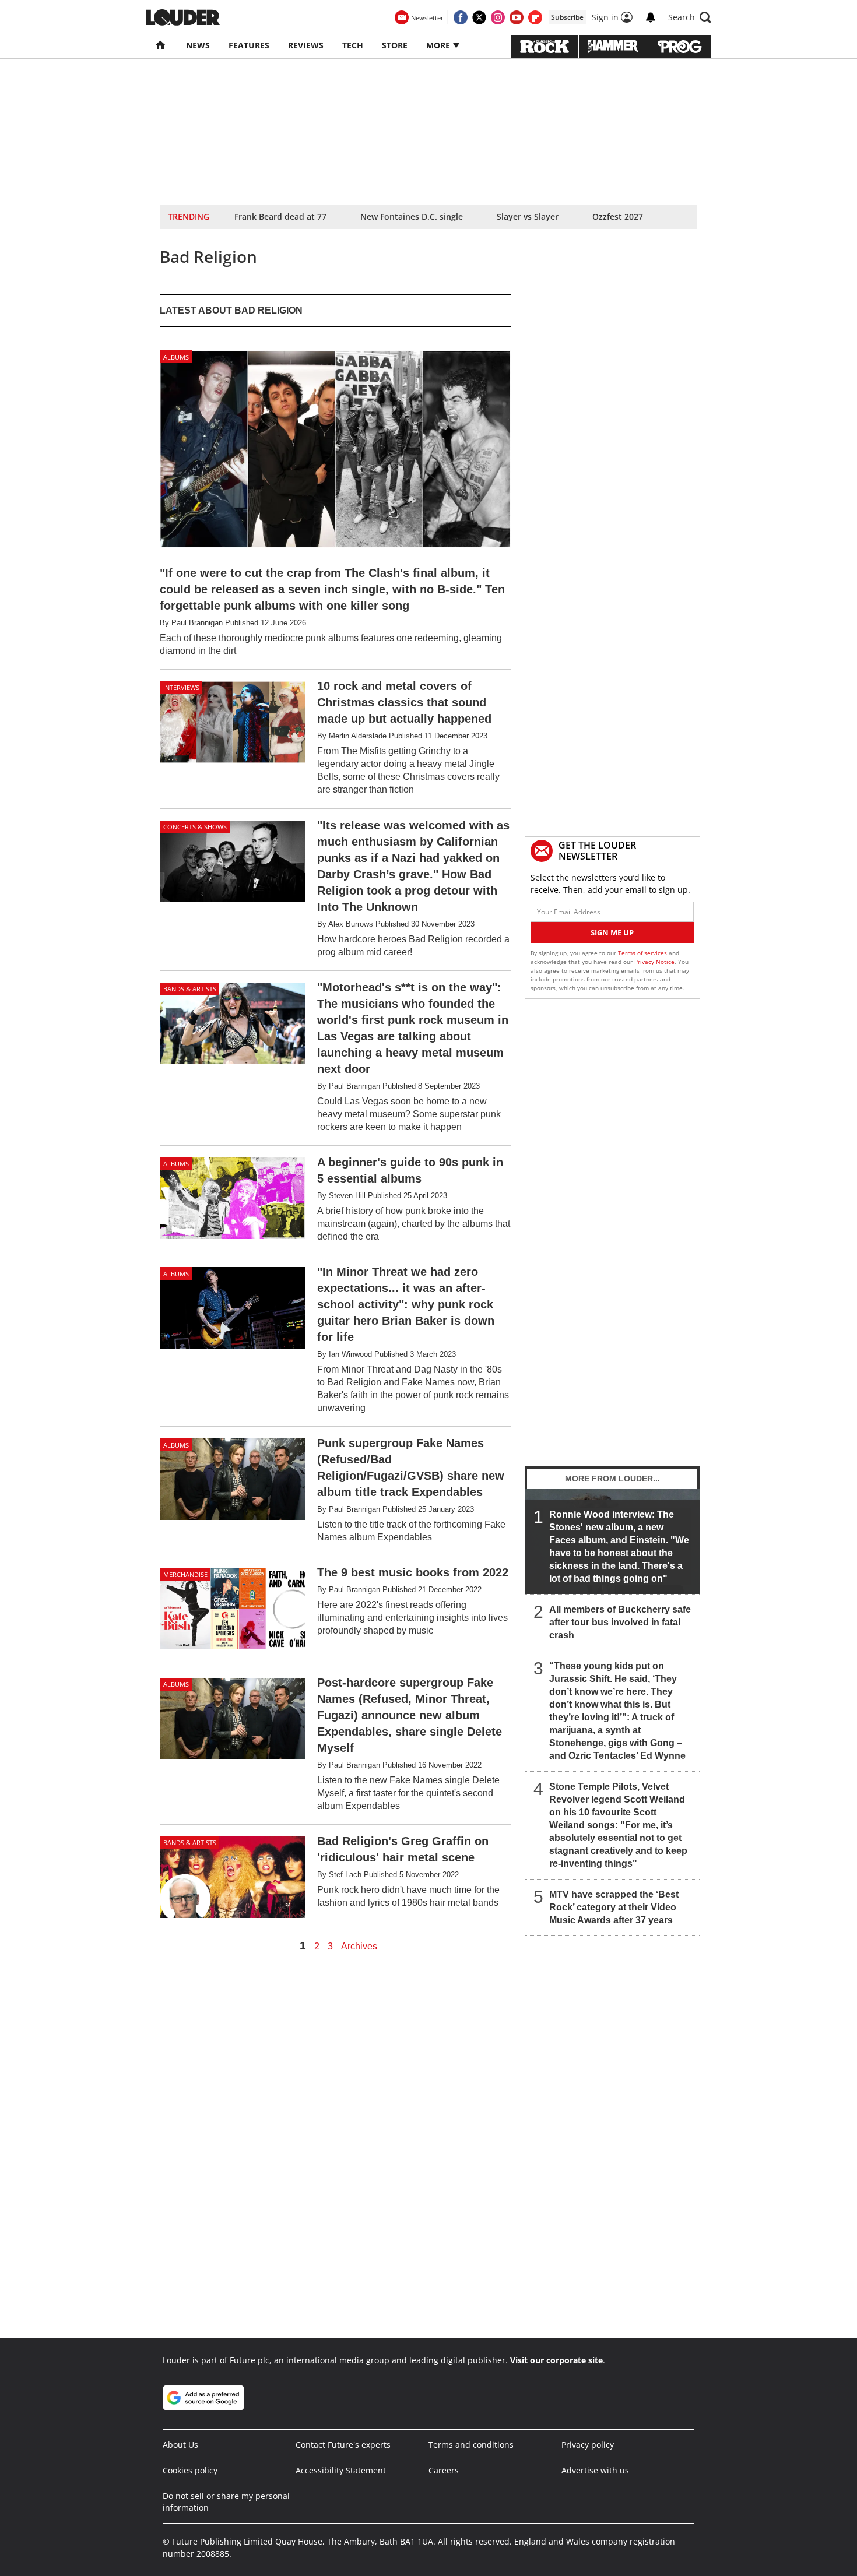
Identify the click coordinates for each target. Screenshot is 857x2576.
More (439, 45)
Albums (176, 357)
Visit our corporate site (556, 2360)
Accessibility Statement (341, 2470)
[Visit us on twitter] (479, 17)
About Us (180, 2445)
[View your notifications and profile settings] (651, 17)
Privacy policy (588, 2445)
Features (249, 45)
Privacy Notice (654, 962)
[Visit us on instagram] (498, 17)
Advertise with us (595, 2470)
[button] (690, 17)
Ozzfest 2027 (618, 217)
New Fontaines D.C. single (412, 217)
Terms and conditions (471, 2445)
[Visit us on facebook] (461, 17)
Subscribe (567, 17)
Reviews (306, 45)
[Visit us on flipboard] (535, 17)
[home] (161, 45)
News (198, 45)
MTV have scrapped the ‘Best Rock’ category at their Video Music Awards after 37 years (614, 1907)
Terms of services (643, 953)
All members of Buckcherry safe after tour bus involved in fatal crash (620, 1622)
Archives (359, 1947)
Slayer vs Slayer (528, 217)
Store (395, 45)
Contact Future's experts (343, 2445)
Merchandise (185, 1574)
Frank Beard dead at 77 (280, 217)
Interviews (181, 687)
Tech (353, 45)
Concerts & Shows (195, 827)
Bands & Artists (190, 989)
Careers (444, 2470)
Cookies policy (190, 2470)
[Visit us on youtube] (517, 17)
